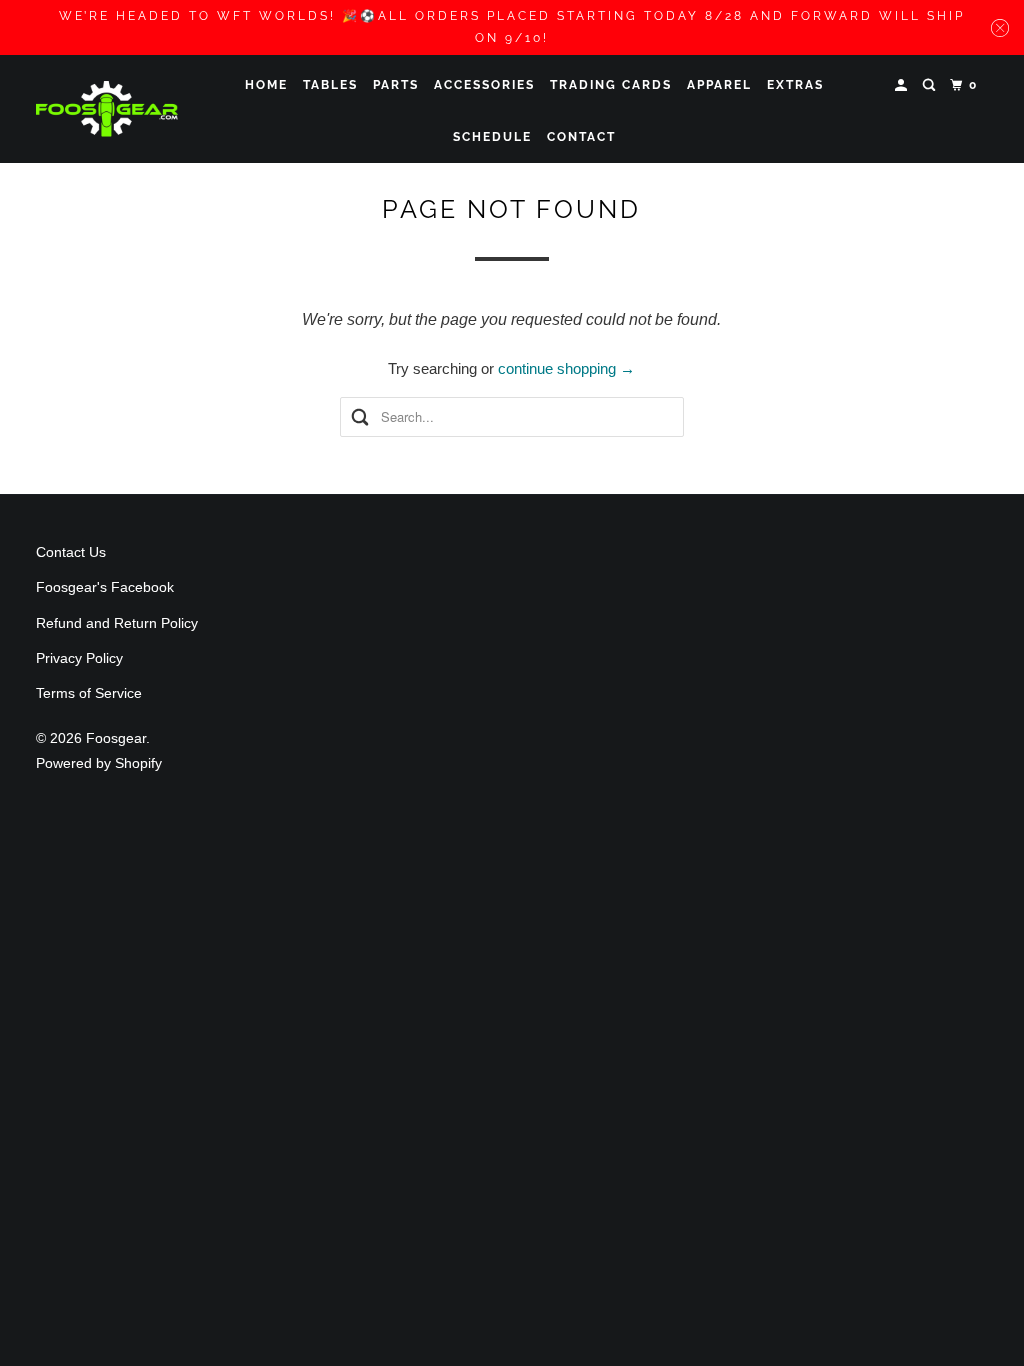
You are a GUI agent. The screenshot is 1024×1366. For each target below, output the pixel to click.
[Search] (931, 85)
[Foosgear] (107, 108)
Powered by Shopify (99, 763)
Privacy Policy (79, 658)
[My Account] (903, 85)
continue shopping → (566, 368)
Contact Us (71, 552)
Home (266, 85)
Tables (330, 85)
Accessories (484, 85)
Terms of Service (89, 693)
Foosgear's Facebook (105, 587)
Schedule (492, 137)
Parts (396, 85)
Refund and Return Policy (117, 623)
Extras (795, 85)
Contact (581, 137)
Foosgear (116, 738)
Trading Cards (611, 85)
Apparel (719, 85)
